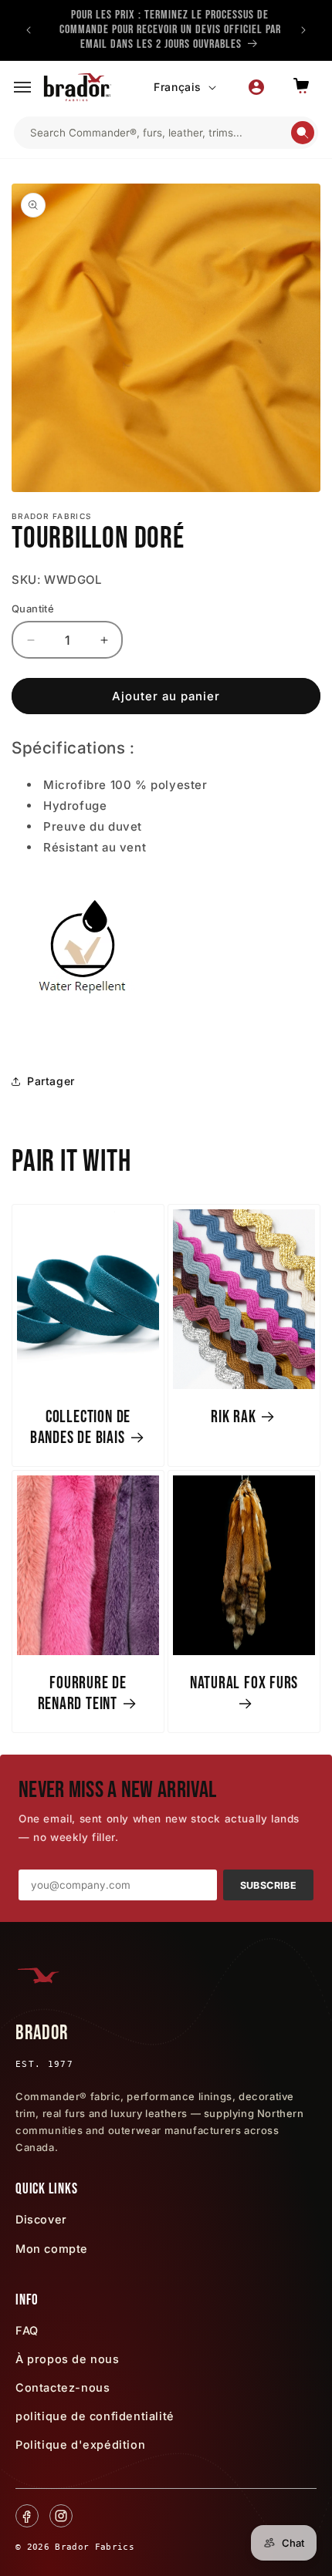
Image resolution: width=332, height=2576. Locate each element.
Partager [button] (51, 1081)
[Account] (256, 87)
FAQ (27, 2330)
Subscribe (268, 1885)
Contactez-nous (63, 2387)
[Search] (303, 133)
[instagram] (61, 2516)
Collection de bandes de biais (80, 1428)
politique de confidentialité (95, 2416)
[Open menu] (22, 87)
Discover (41, 2219)
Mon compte (52, 2249)
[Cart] (301, 87)
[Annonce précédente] (29, 30)
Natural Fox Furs (244, 1683)
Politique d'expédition (80, 2445)
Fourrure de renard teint (82, 1694)
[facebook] (27, 2516)
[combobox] (160, 133)
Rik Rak (233, 1417)
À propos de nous (68, 2359)
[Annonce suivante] (303, 30)
